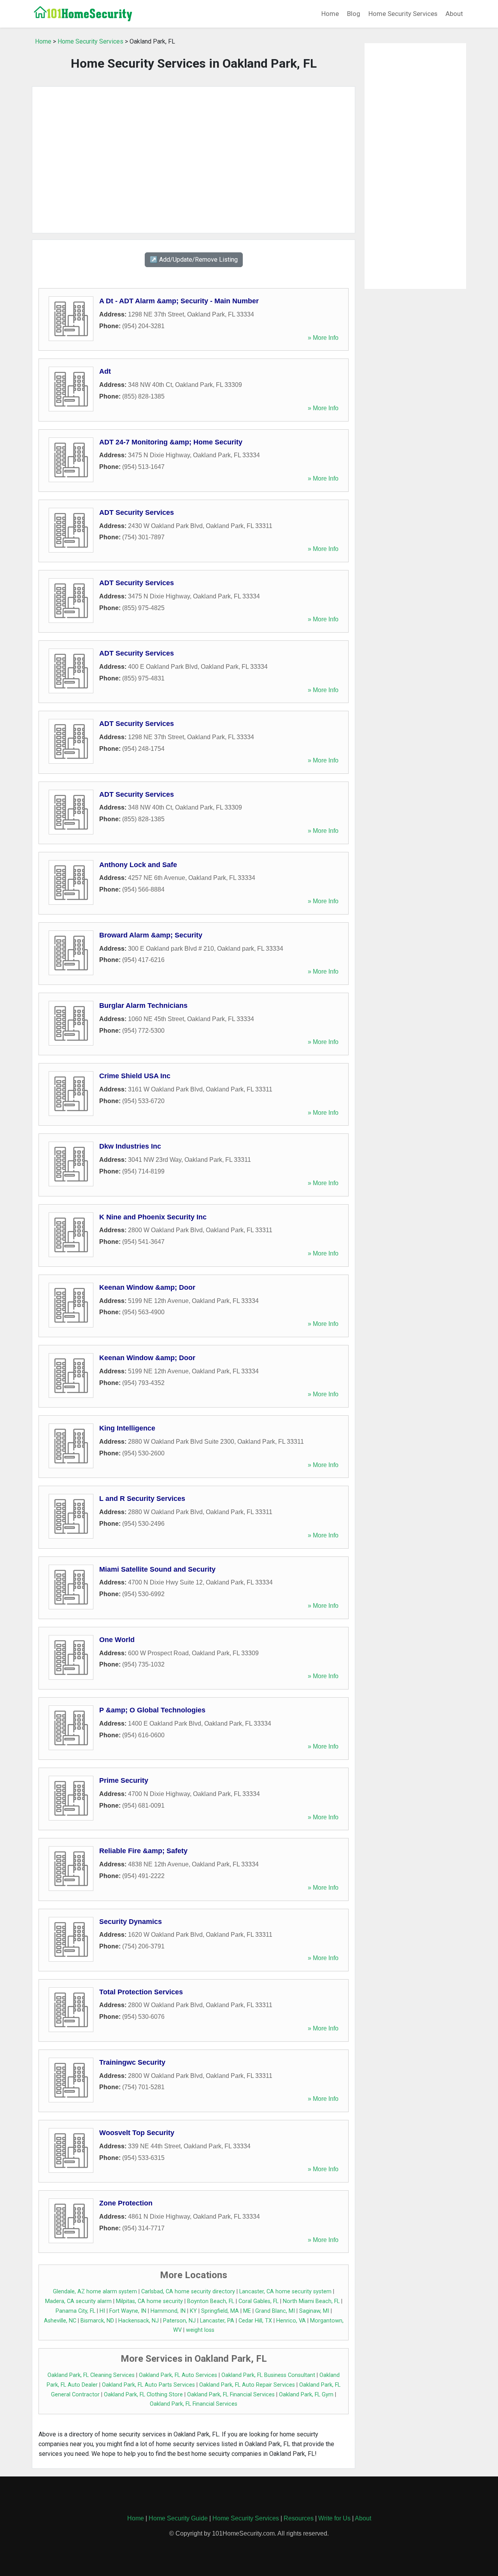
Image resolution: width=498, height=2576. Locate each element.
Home (330, 14)
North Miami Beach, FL (311, 2301)
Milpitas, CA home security (149, 2301)
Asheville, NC (60, 2321)
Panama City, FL (75, 2311)
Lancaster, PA (217, 2321)
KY (193, 2311)
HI (102, 2311)
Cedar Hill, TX (255, 2321)
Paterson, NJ (179, 2321)
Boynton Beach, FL (211, 2301)
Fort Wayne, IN (128, 2311)
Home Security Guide (178, 2518)
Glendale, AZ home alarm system (95, 2292)
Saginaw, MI (314, 2311)
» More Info (323, 338)
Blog (354, 14)
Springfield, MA (220, 2311)
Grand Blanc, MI (275, 2311)
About (454, 14)
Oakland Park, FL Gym (306, 2395)
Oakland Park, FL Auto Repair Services (247, 2385)
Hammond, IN (168, 2311)
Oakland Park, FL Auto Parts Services (148, 2385)
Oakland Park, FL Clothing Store (143, 2395)
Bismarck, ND (97, 2321)
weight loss (200, 2330)
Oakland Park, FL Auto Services (178, 2375)
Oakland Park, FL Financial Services (231, 2395)
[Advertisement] (194, 160)
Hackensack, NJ (139, 2321)
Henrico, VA (291, 2321)
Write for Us (334, 2518)
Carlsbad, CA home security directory (188, 2292)
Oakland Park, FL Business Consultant (268, 2375)
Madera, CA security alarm (78, 2301)
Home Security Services (403, 14)
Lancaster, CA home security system (285, 2292)
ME (247, 2311)
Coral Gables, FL (259, 2301)
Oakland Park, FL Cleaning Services (91, 2375)
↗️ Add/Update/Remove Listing (194, 260)
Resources (299, 2518)
